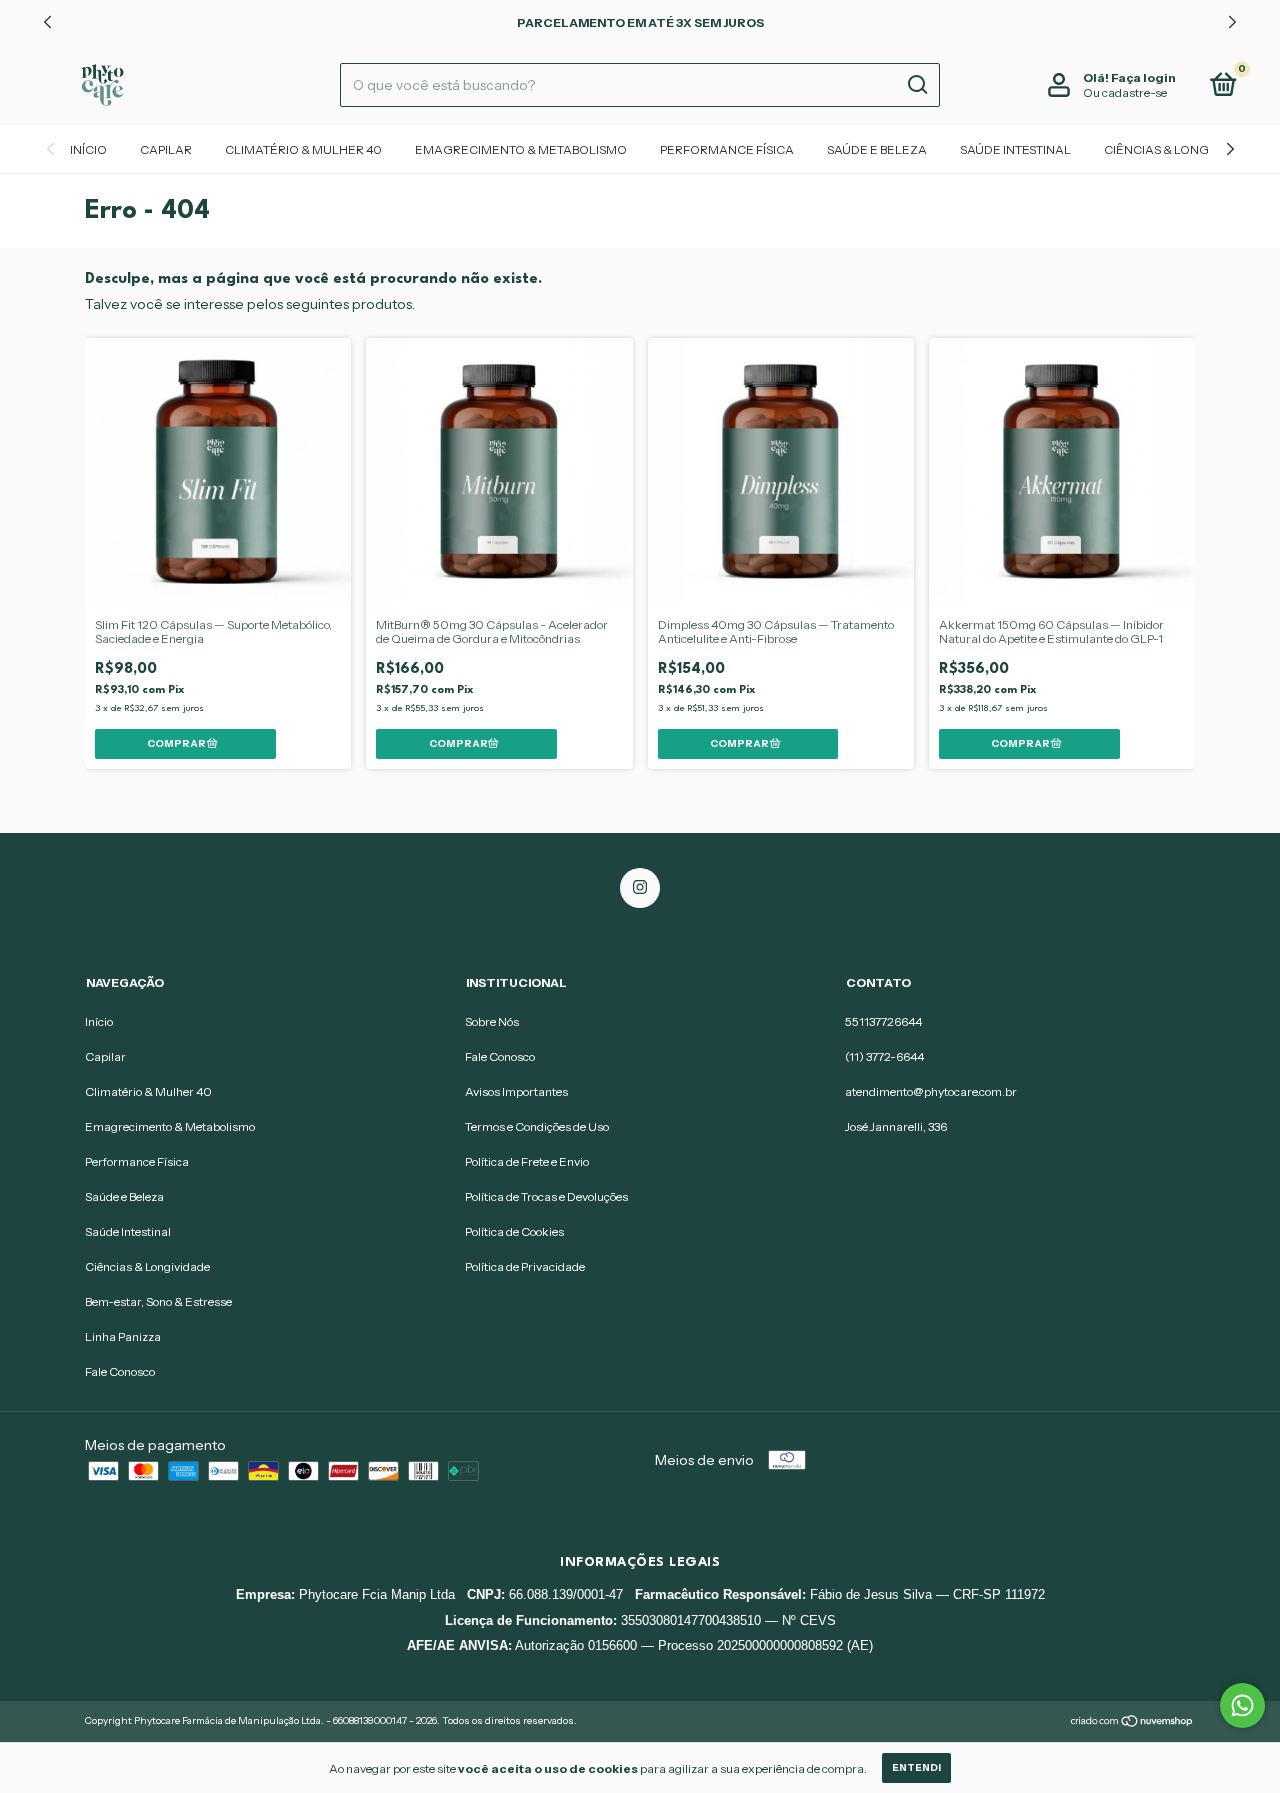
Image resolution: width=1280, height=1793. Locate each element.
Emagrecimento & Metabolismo (521, 149)
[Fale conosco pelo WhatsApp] (1242, 1705)
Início (88, 149)
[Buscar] (916, 85)
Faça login (1143, 77)
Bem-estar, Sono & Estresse (158, 1301)
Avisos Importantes (516, 1091)
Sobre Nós (492, 1021)
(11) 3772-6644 (884, 1056)
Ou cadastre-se (1125, 92)
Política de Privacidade (525, 1266)
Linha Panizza (123, 1336)
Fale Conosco (120, 1371)
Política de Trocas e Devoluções (546, 1196)
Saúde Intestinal (1015, 149)
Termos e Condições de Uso (537, 1126)
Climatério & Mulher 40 (303, 149)
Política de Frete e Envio (527, 1161)
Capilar (166, 149)
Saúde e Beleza (877, 149)
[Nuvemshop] (1132, 1723)
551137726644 (883, 1021)
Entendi (916, 1767)
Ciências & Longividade (1181, 149)
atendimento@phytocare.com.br (931, 1091)
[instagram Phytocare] (640, 888)
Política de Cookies (514, 1231)
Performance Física (727, 149)
